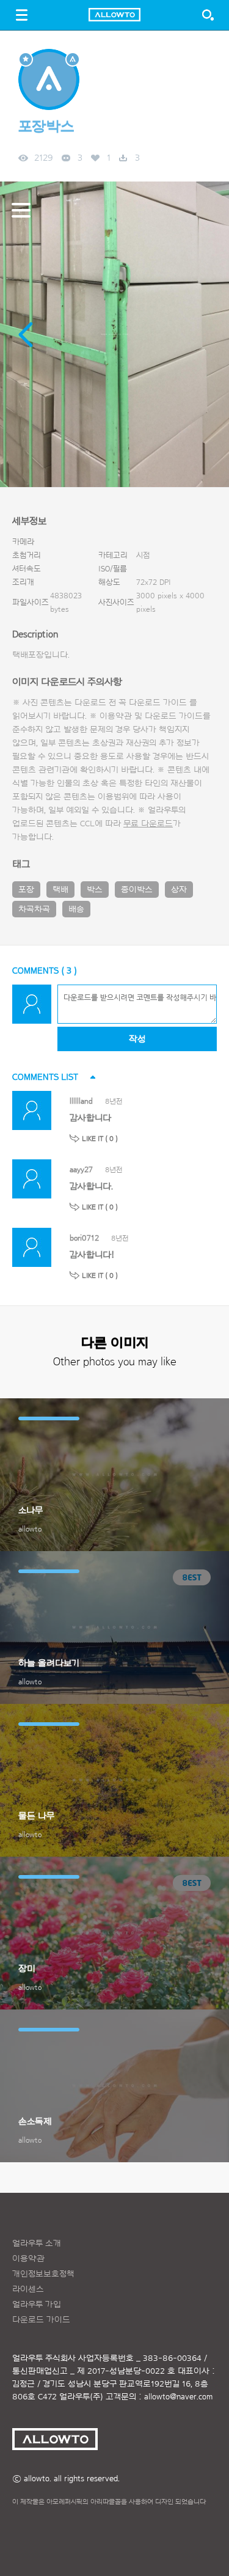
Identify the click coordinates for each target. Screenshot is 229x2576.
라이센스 (28, 2289)
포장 (26, 890)
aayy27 (81, 1169)
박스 (95, 890)
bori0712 (84, 1238)
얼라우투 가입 (37, 2305)
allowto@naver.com (178, 2397)
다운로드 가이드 (158, 703)
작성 (137, 1039)
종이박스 (137, 890)
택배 (60, 890)
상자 (179, 890)
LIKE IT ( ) (100, 1139)
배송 (76, 909)
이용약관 (28, 2259)
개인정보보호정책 (43, 2274)
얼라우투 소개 (37, 2244)
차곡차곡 (34, 909)
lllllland (81, 1101)
